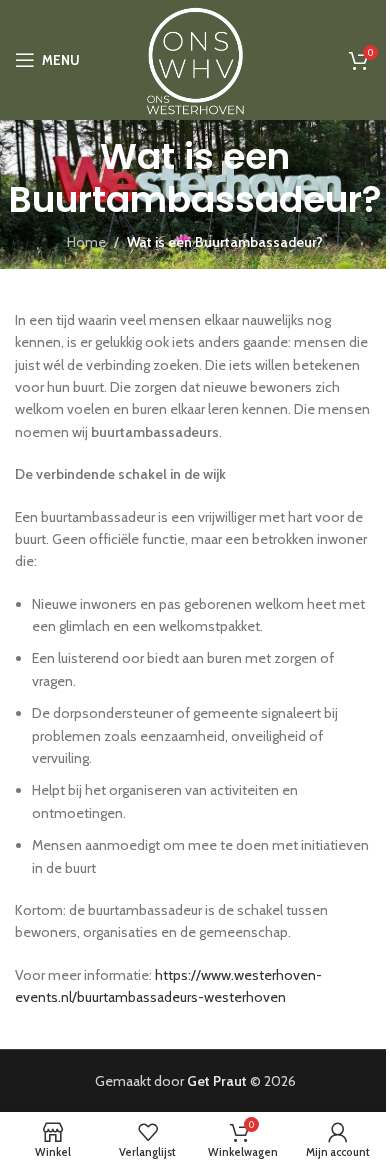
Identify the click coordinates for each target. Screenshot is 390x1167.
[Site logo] (195, 58)
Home (86, 242)
